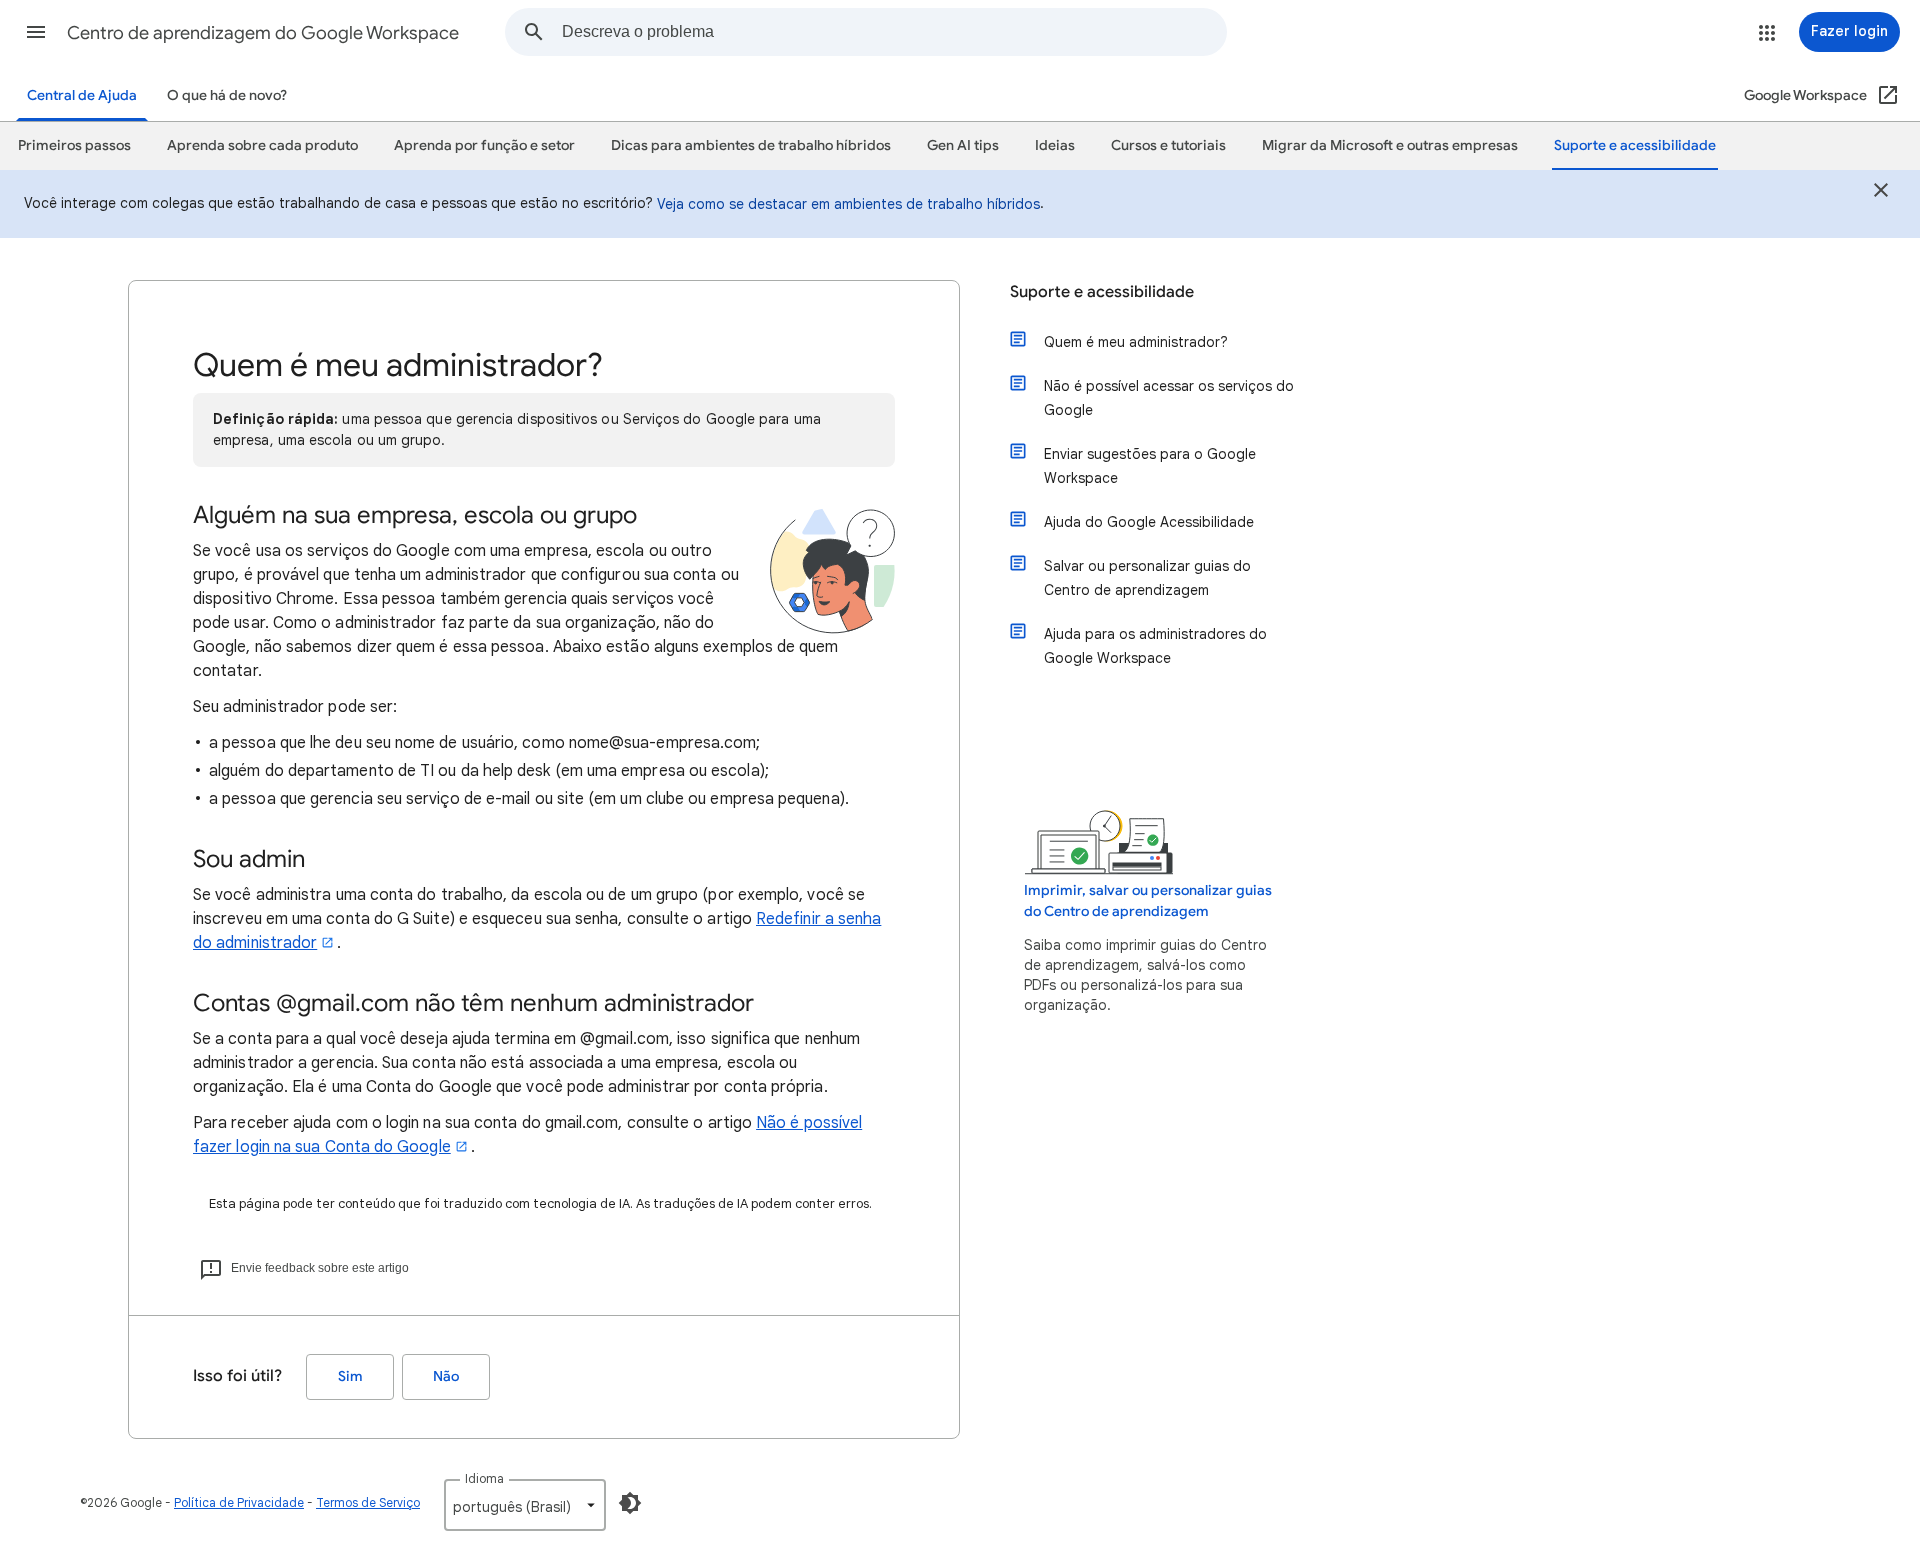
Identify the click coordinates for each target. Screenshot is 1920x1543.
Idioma (484, 1478)
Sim (350, 1376)
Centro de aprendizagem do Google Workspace (263, 33)
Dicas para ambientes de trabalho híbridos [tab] (751, 145)
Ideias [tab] (1055, 145)
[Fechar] (1881, 193)
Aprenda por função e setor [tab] (484, 145)
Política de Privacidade (239, 1502)
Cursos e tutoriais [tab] (1168, 145)
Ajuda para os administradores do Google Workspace (1155, 646)
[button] (36, 32)
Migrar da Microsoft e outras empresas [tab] (1390, 145)
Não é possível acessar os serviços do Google (1169, 398)
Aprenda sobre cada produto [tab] (262, 145)
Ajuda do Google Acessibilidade (1149, 522)
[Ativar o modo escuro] (630, 1503)
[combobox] (894, 32)
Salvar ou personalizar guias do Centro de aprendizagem (1147, 578)
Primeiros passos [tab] (74, 145)
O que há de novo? (227, 95)
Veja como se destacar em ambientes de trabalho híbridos (848, 204)
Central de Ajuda (82, 95)
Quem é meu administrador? (1136, 342)
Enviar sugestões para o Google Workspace (1150, 466)
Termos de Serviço (368, 1502)
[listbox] (525, 1505)
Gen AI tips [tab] (963, 145)
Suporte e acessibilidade (1102, 292)
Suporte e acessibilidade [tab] (1635, 145)
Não (446, 1376)
